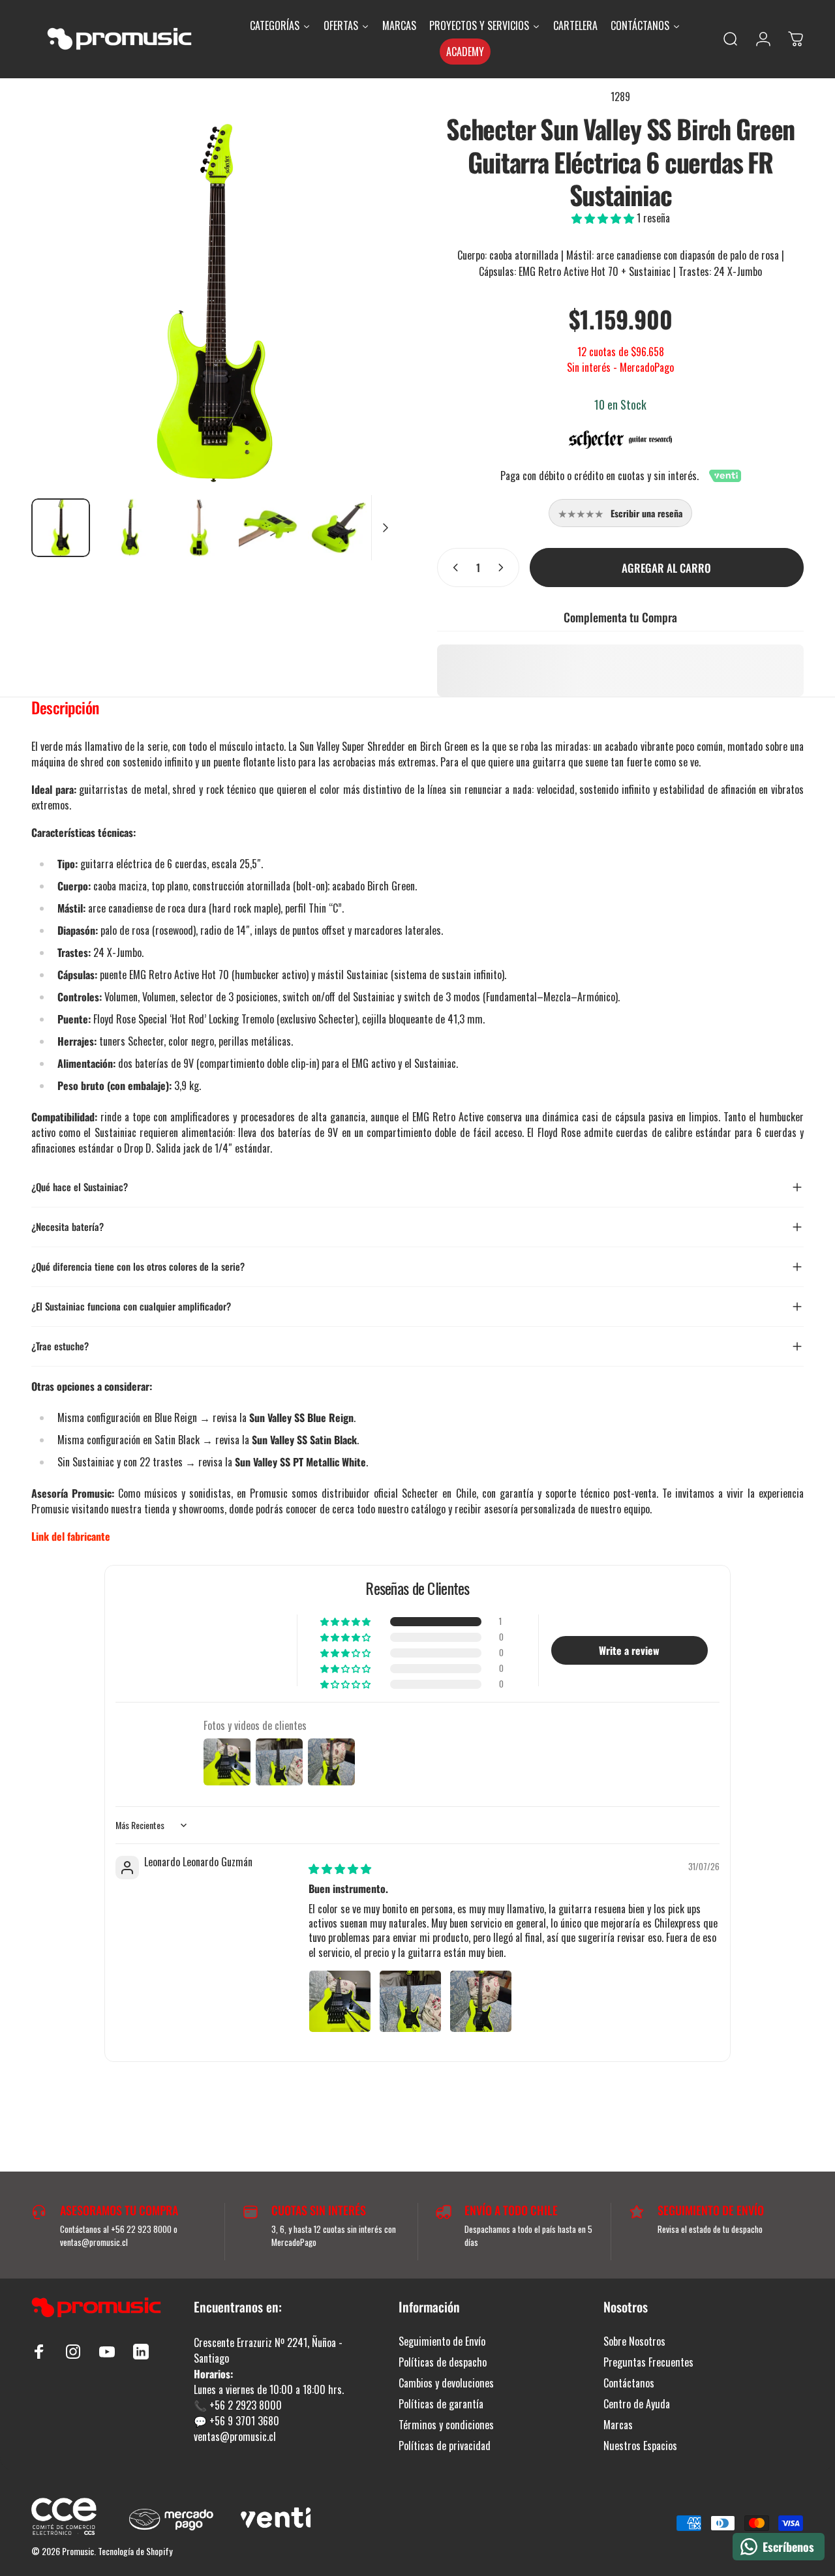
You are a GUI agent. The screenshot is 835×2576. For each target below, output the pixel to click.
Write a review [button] (629, 1650)
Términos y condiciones (446, 2425)
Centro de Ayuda (637, 2404)
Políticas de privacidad (445, 2446)
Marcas (618, 2425)
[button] (604, 218)
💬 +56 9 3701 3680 (236, 2421)
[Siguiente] (364, 288)
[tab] (65, 710)
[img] (340, 1868)
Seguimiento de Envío (442, 2341)
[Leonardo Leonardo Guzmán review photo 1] (340, 2001)
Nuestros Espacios (640, 2446)
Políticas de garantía (441, 2404)
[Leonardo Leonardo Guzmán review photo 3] (481, 2001)
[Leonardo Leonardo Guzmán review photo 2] (410, 2001)
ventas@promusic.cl (235, 2436)
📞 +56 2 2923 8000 (238, 2405)
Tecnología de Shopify (135, 2551)
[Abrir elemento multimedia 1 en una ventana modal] (215, 305)
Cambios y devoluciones (446, 2383)
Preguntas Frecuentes (648, 2362)
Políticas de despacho (443, 2362)
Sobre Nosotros (634, 2341)
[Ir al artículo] (61, 528)
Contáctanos (629, 2383)
